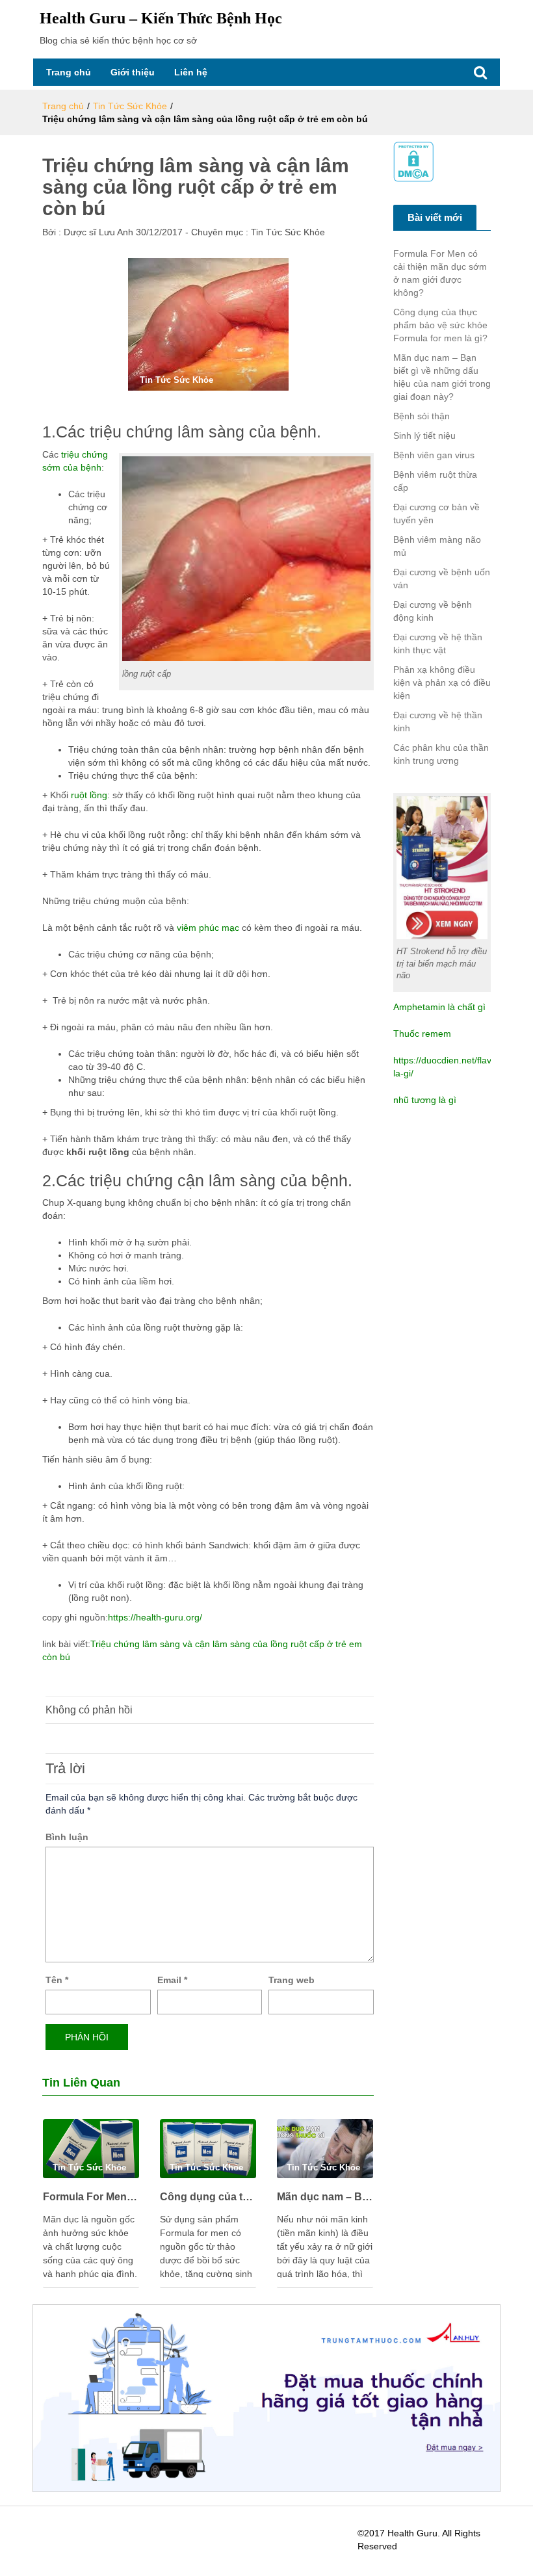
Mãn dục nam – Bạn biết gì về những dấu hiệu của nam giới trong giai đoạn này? (325, 2197)
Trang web (292, 1980)
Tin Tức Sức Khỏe (130, 106)
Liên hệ (191, 72)
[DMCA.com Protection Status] (413, 161)
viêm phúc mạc (208, 928)
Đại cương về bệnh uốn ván (442, 579)
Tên (57, 1980)
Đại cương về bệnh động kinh (433, 611)
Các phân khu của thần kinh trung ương (441, 754)
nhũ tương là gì (425, 1100)
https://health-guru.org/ (155, 1617)
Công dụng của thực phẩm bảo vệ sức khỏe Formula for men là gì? (208, 2197)
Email (172, 1980)
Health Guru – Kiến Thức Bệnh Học (161, 18)
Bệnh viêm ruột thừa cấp (435, 481)
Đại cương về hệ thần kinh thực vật (438, 644)
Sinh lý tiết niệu (424, 436)
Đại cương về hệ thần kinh (438, 722)
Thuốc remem (422, 1034)
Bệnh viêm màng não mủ (437, 546)
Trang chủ (69, 72)
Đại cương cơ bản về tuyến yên (436, 514)
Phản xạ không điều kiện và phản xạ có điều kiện (442, 683)
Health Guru (412, 2533)
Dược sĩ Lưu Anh (97, 232)
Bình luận (67, 1837)
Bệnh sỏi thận (422, 416)
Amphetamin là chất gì (439, 1007)
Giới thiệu (133, 72)
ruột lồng (88, 795)
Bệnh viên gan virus (434, 455)
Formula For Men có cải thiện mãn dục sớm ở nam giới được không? (91, 2197)
